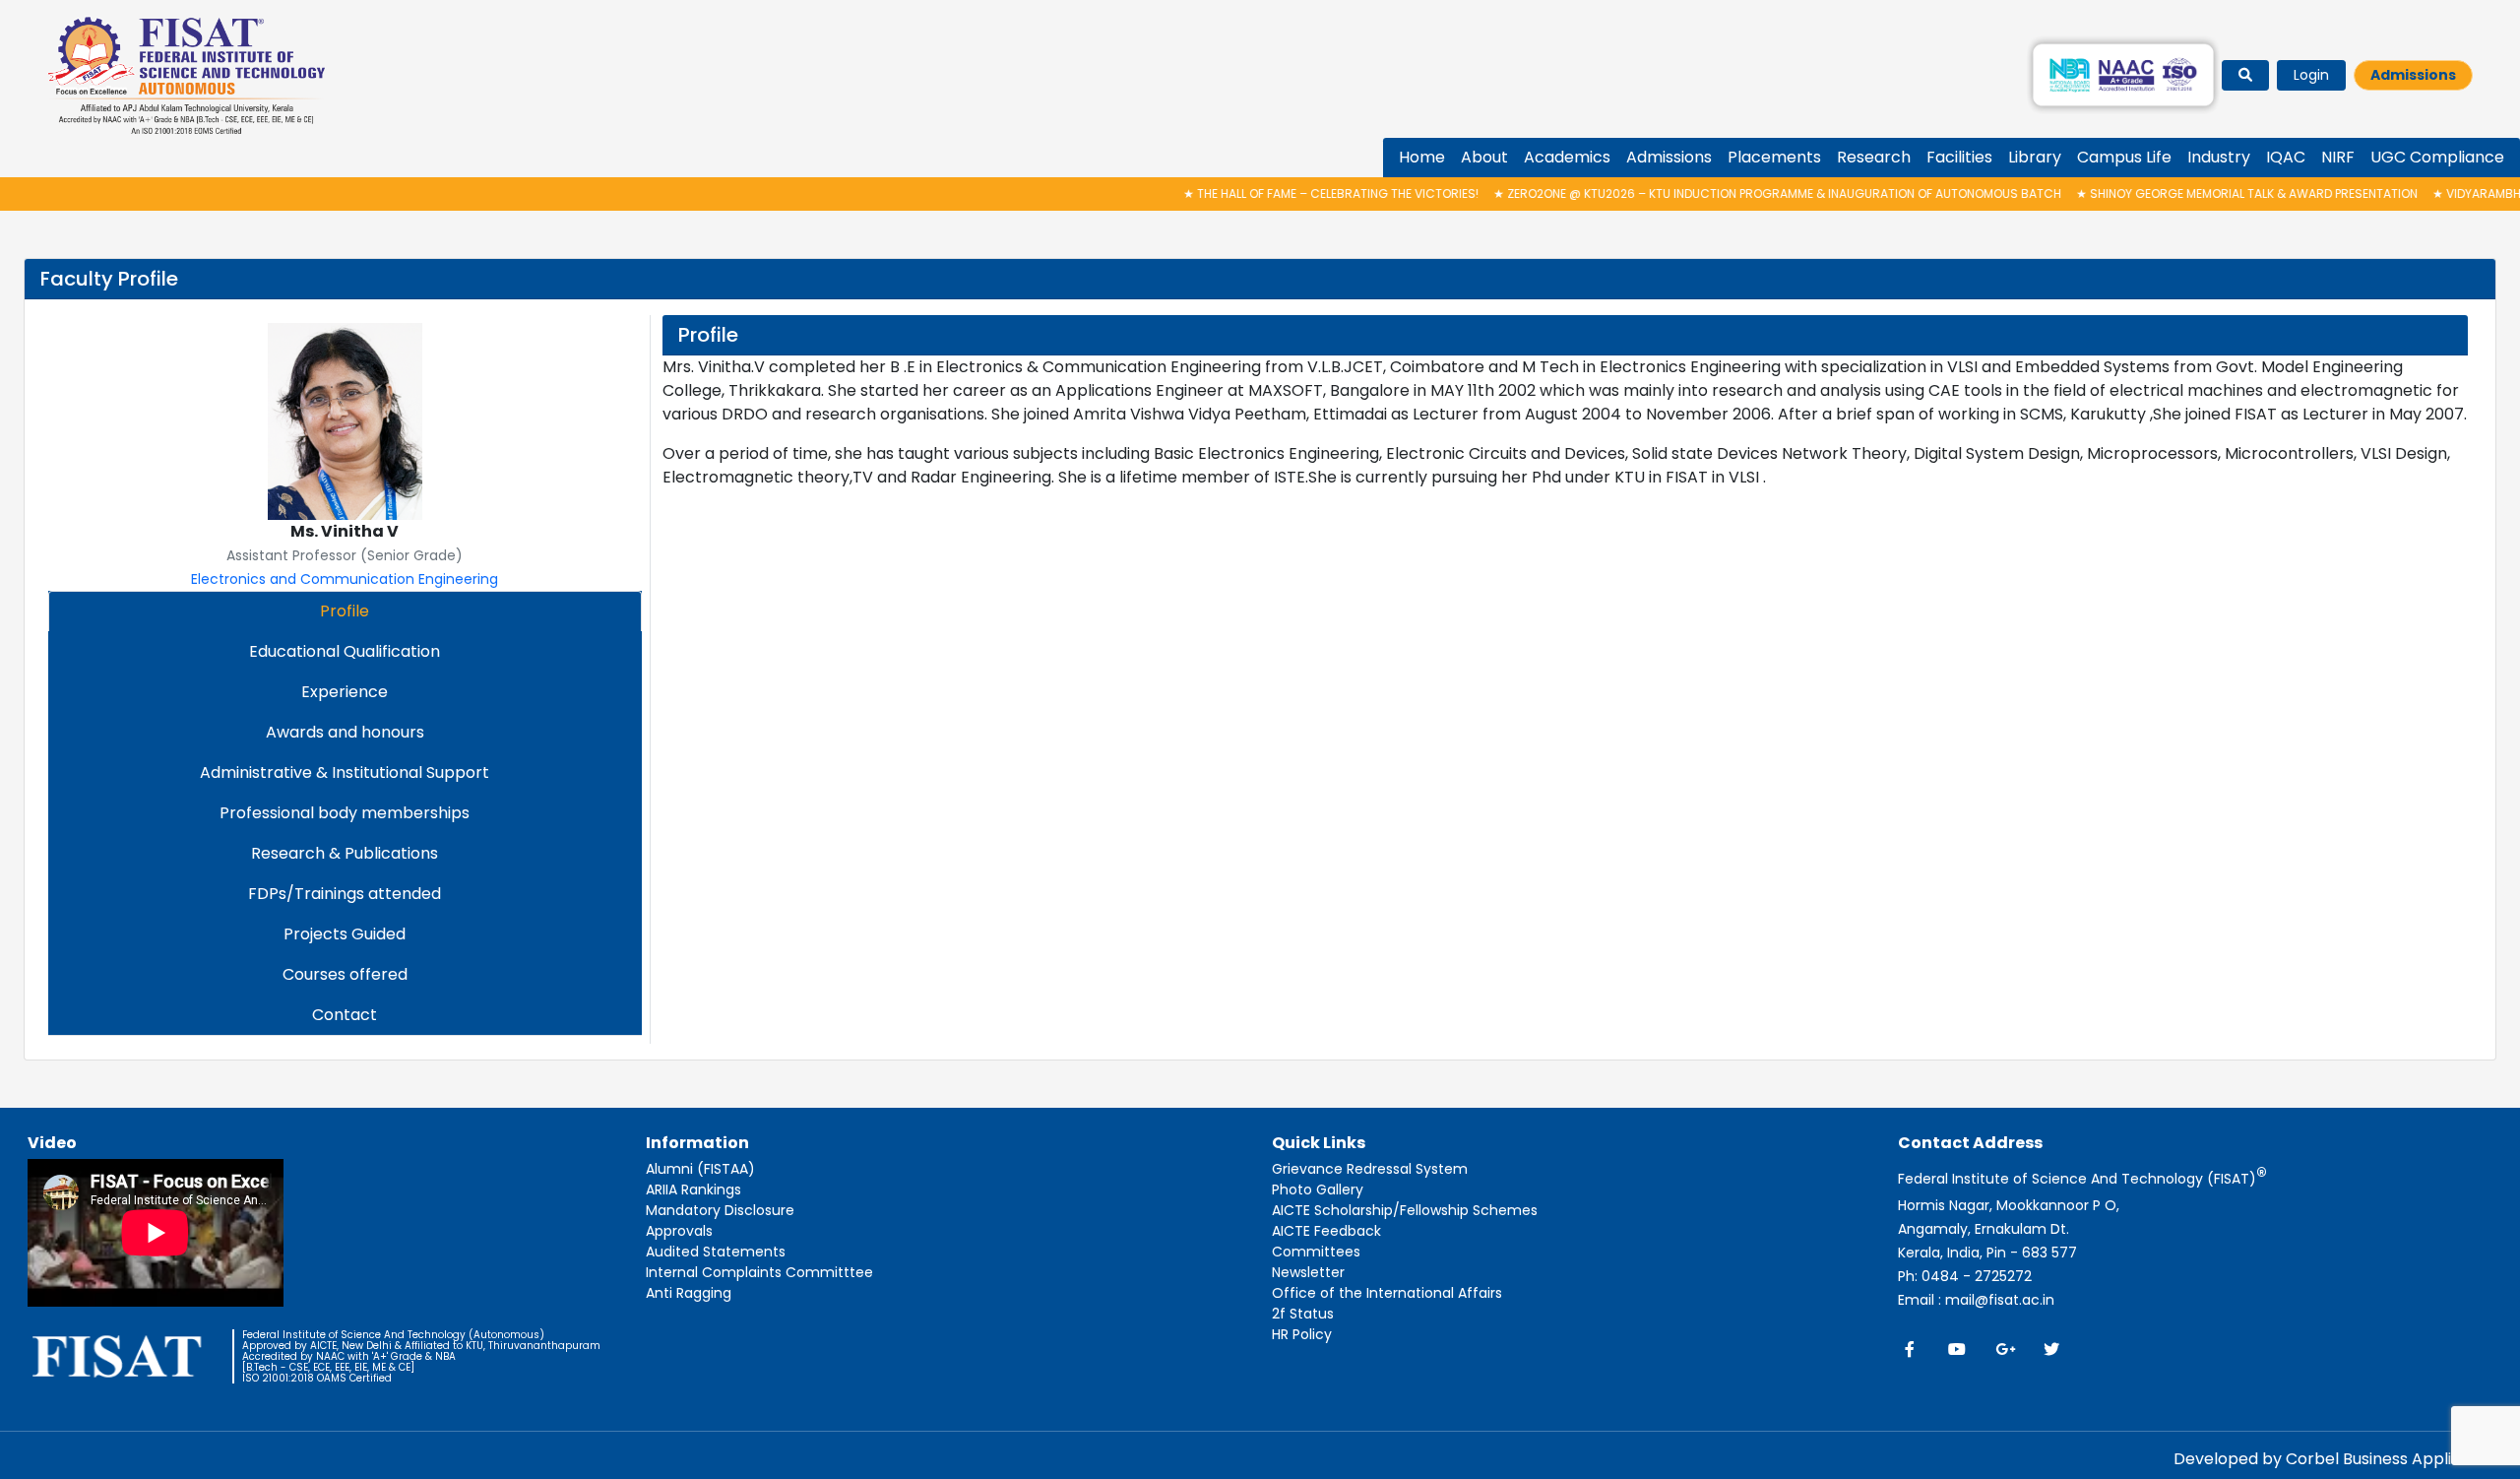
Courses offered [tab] (345, 974)
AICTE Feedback (1326, 1231)
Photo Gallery (1318, 1190)
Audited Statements (716, 1252)
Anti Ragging (689, 1293)
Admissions (2413, 75)
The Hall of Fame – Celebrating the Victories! (1273, 193)
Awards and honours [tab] (345, 732)
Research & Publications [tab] (345, 853)
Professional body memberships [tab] (345, 813)
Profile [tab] (345, 611)
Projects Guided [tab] (345, 934)
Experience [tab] (345, 692)
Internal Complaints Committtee (759, 1272)
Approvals (679, 1231)
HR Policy (1302, 1334)
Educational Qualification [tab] (345, 651)
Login (2311, 75)
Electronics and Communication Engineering (345, 579)
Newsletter (1308, 1272)
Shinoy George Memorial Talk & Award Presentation (2189, 193)
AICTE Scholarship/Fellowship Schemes (1405, 1210)
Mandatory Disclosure (720, 1210)
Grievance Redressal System (1370, 1169)
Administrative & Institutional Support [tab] (345, 772)
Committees (1316, 1252)
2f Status (1303, 1314)
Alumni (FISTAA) (700, 1169)
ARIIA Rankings (693, 1190)
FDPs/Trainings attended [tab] (345, 894)
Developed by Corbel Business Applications (2341, 1459)
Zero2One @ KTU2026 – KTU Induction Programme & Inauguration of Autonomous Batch (1719, 193)
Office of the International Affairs (1387, 1293)
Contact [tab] (345, 1015)
